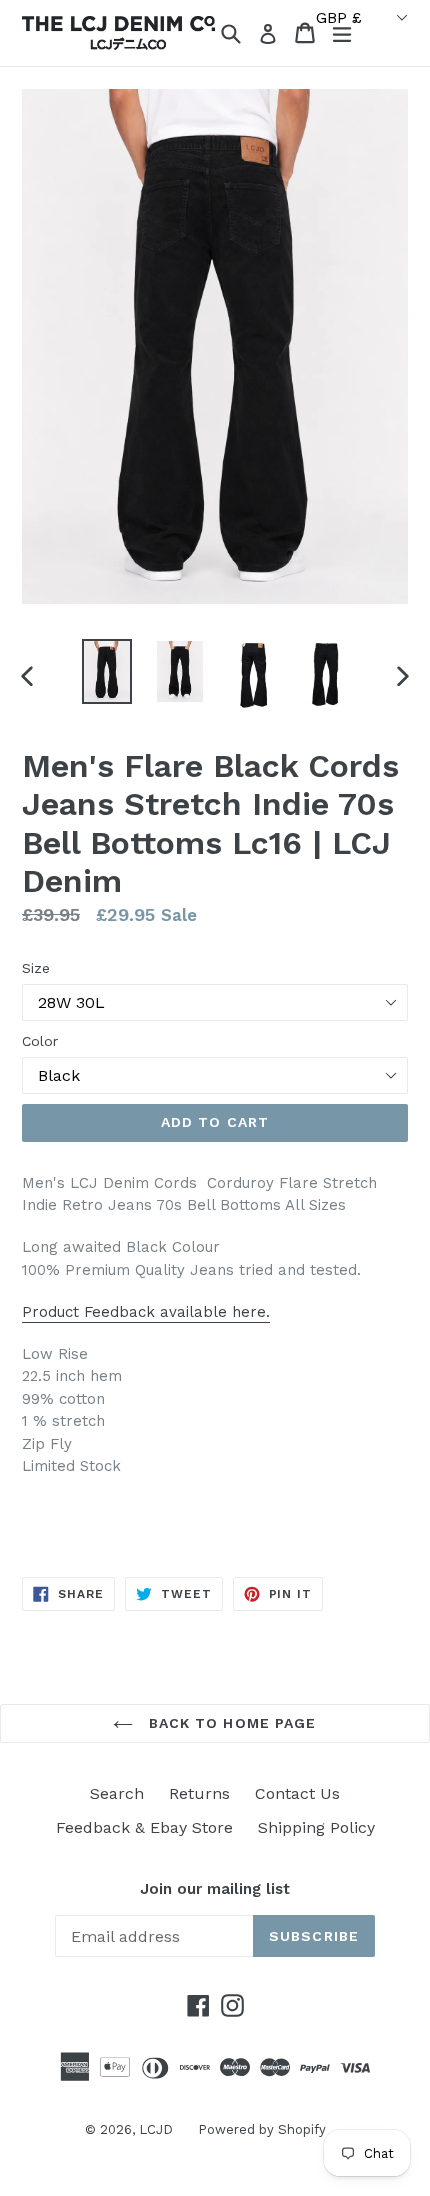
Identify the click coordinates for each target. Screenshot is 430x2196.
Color (40, 1041)
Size (36, 968)
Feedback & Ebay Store (144, 1827)
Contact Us (297, 1793)
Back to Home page (229, 1723)
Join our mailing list (215, 1889)
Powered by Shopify (262, 2129)
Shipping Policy (316, 1827)
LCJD (156, 2129)
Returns (199, 1793)
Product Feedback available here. (146, 1312)
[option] (106, 671)
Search (117, 1793)
